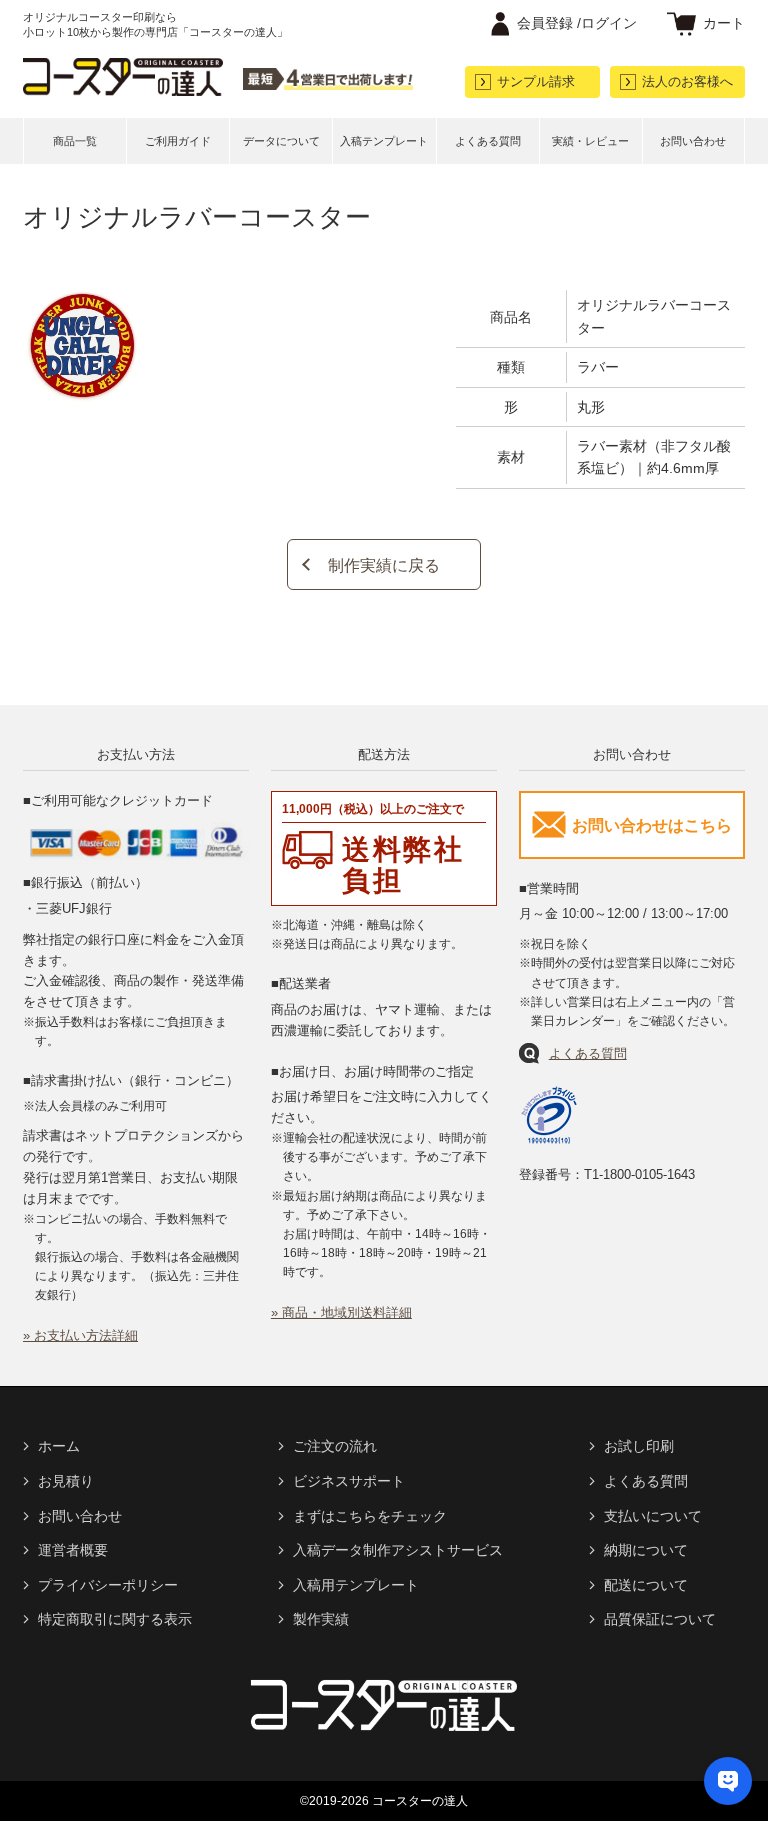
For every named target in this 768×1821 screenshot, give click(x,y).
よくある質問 (488, 141)
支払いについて (653, 1516)
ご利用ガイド (178, 141)
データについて (281, 141)
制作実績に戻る (384, 565)
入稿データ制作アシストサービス (398, 1550)
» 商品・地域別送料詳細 (341, 1312)
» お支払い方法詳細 (80, 1335)
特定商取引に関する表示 (115, 1619)
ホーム (59, 1446)
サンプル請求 (536, 81)
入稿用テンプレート (356, 1585)
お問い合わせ (693, 141)
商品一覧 (75, 141)
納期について (646, 1550)
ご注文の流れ (335, 1446)
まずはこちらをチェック (370, 1516)
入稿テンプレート (384, 141)
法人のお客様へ (687, 81)
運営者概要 (73, 1550)
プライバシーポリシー (108, 1585)
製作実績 (321, 1619)
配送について (646, 1585)
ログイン (577, 23)
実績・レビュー (590, 141)
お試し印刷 (639, 1446)
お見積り (66, 1481)
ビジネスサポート (349, 1481)
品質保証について (660, 1619)
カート (724, 23)
